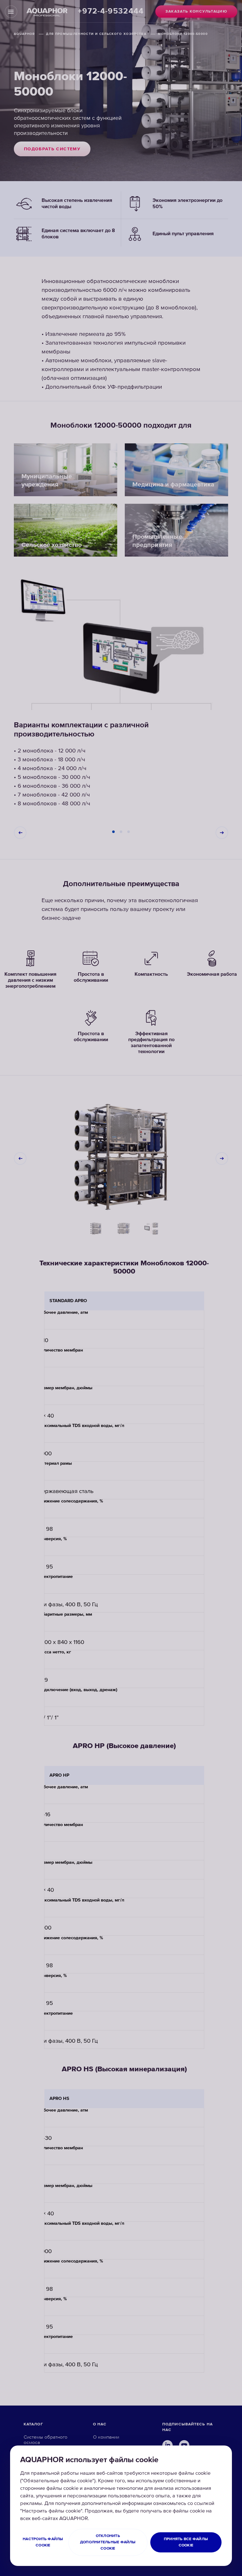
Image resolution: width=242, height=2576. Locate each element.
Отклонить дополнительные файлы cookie (108, 2542)
